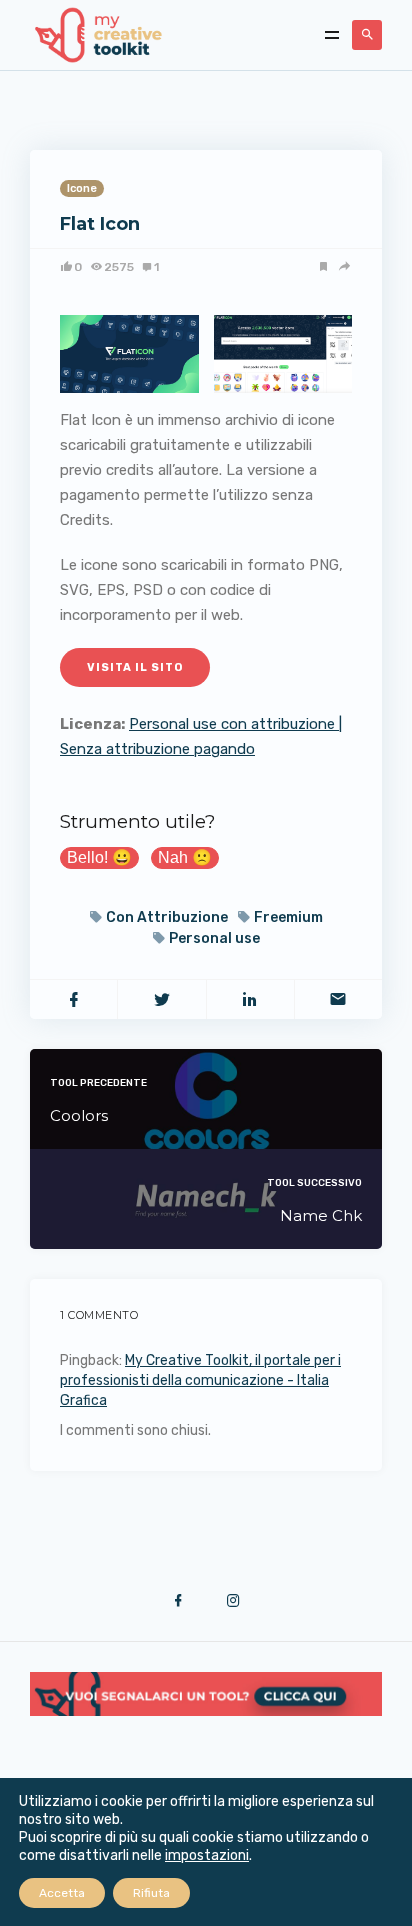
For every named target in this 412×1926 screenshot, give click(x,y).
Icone (82, 188)
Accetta (62, 1893)
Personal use (214, 938)
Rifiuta (151, 1893)
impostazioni (207, 1855)
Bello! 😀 (99, 857)
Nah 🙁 (185, 857)
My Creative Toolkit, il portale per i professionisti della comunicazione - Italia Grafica (200, 1380)
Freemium (288, 917)
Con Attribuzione (167, 917)
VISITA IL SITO (135, 667)
